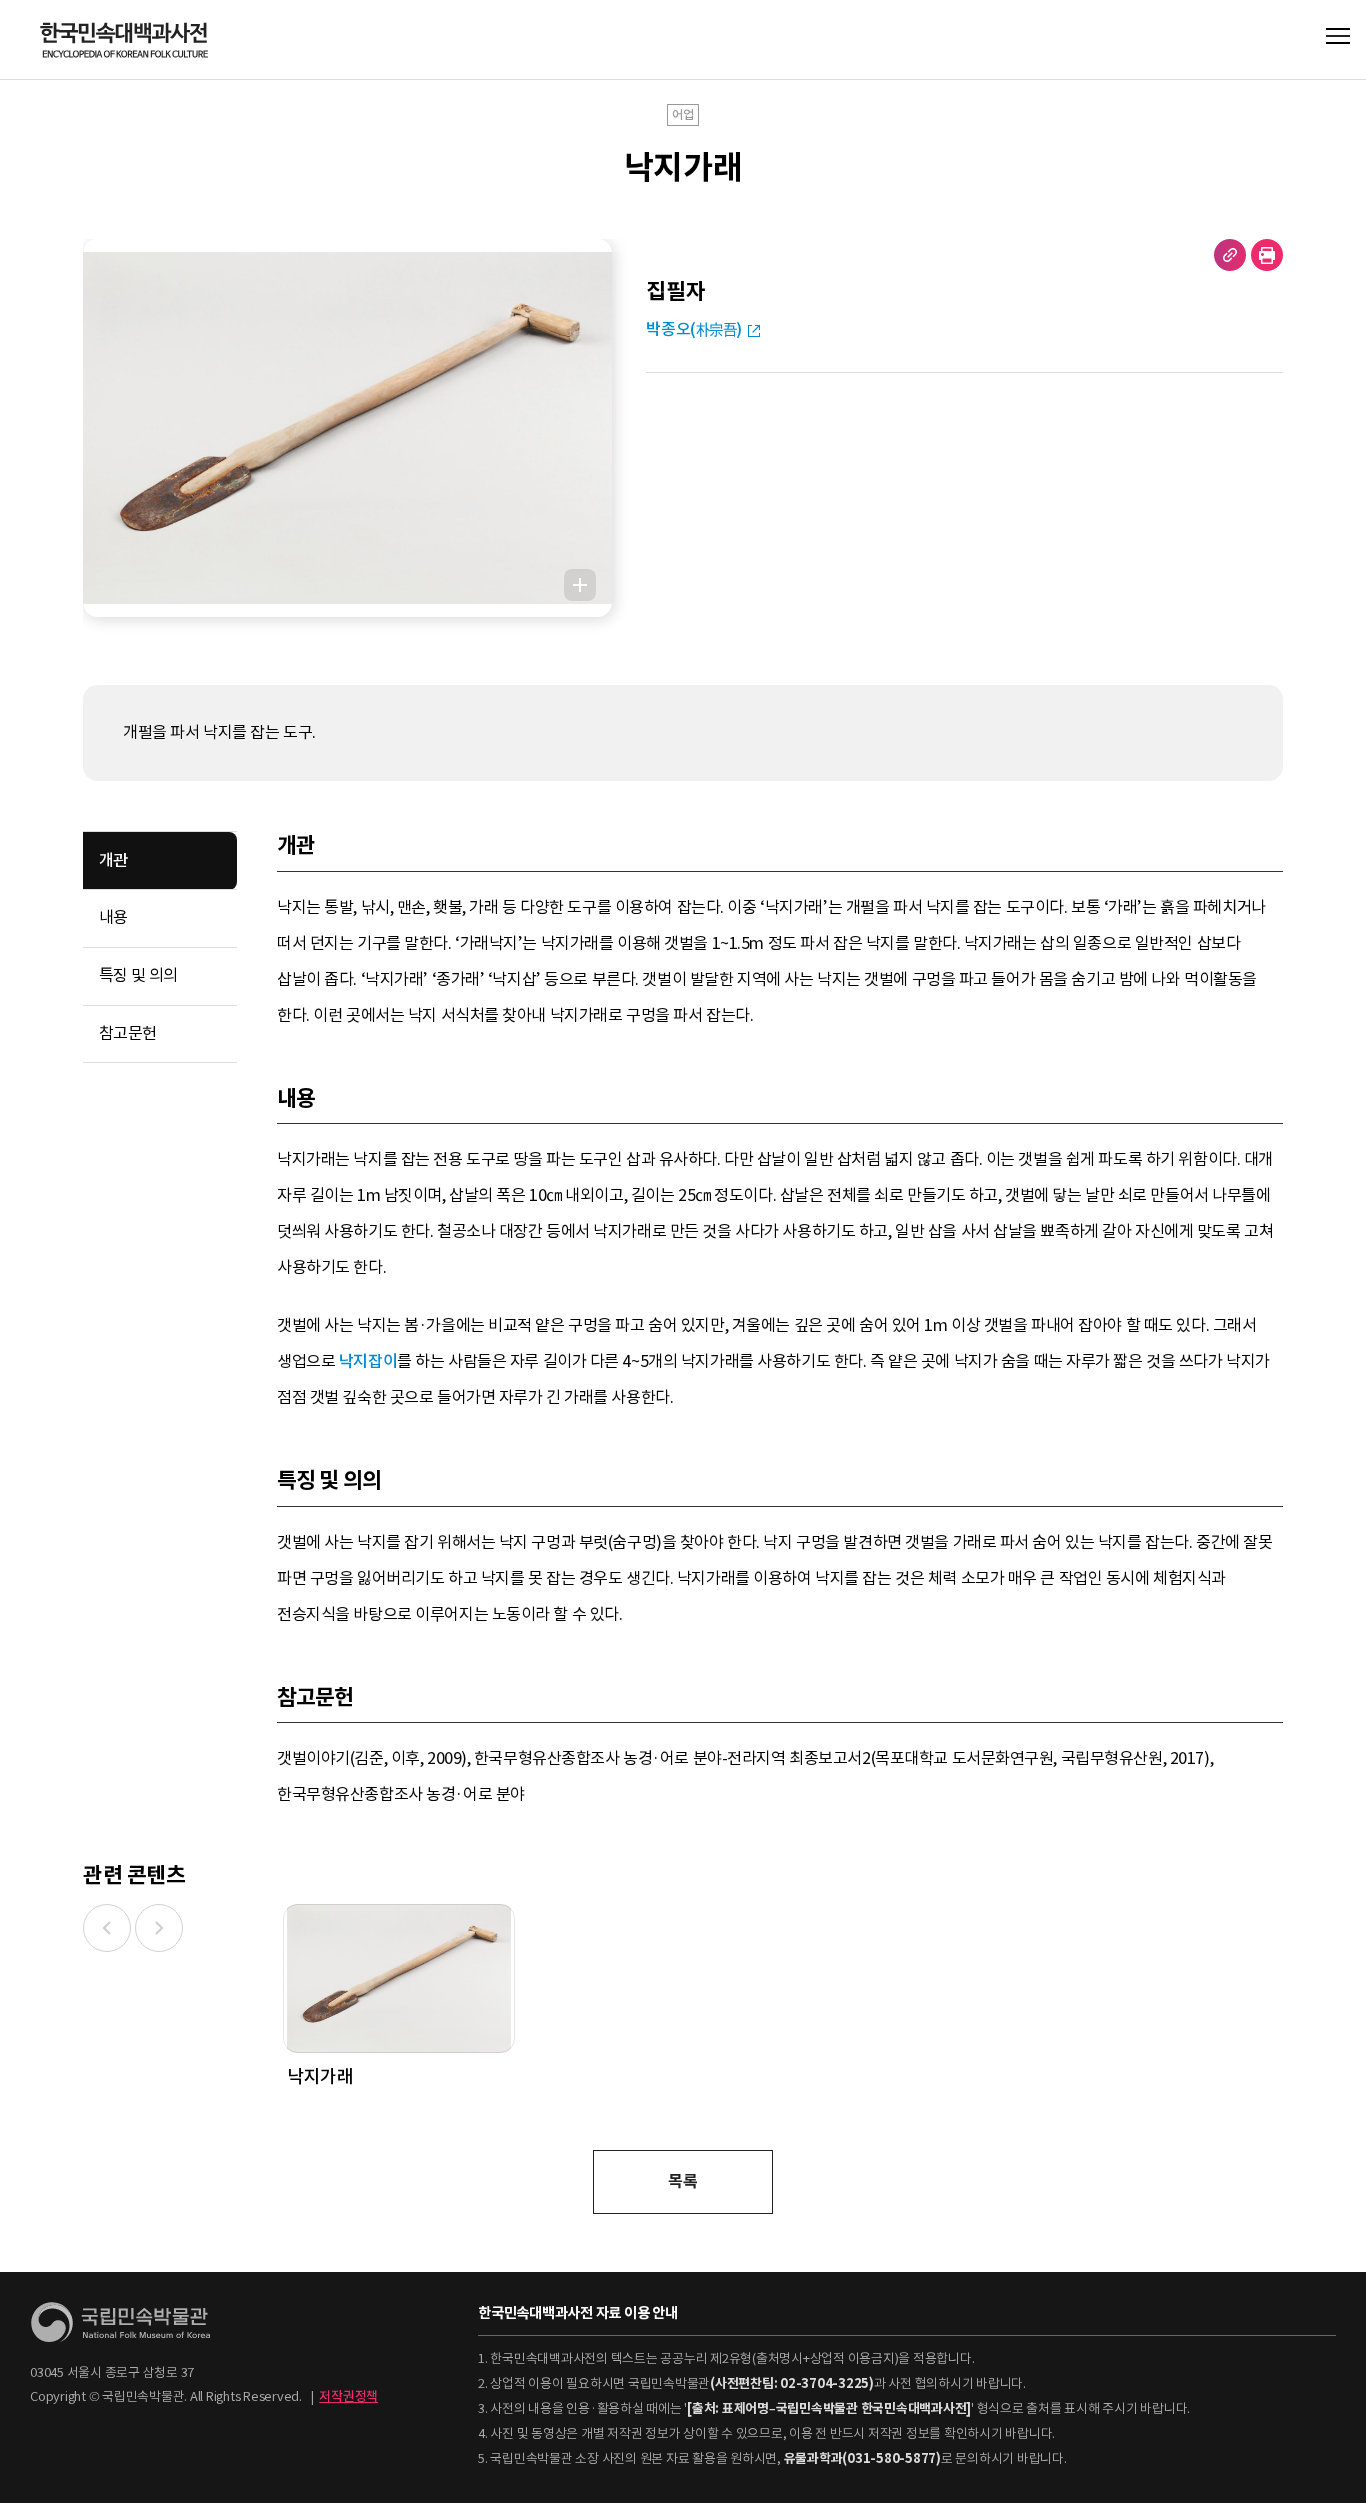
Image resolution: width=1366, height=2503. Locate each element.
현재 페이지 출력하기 (1267, 255)
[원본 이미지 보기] (580, 585)
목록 (682, 2181)
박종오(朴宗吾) (694, 329)
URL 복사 (1230, 255)
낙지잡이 (368, 1361)
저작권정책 (348, 2396)
